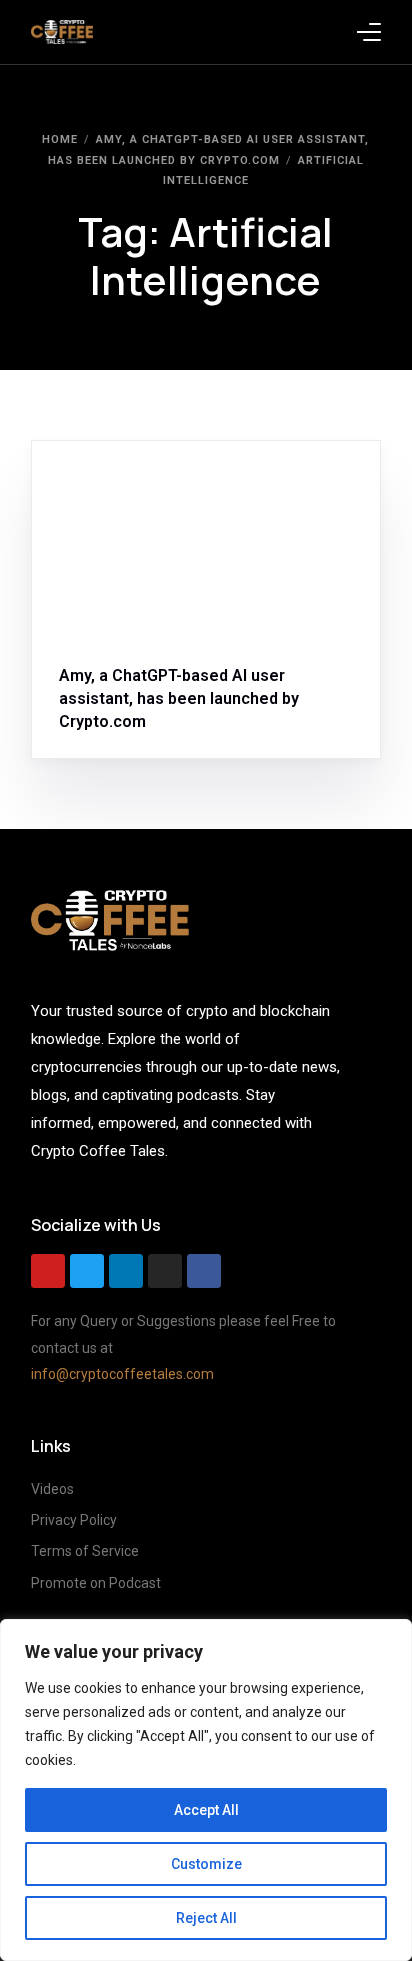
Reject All (206, 1918)
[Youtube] (48, 1271)
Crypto (151, 483)
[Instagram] (165, 1271)
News (196, 483)
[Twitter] (87, 1271)
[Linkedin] (126, 1271)
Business (94, 483)
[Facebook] (204, 1271)
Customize (206, 1864)
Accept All (206, 1810)
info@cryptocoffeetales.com (122, 1374)
